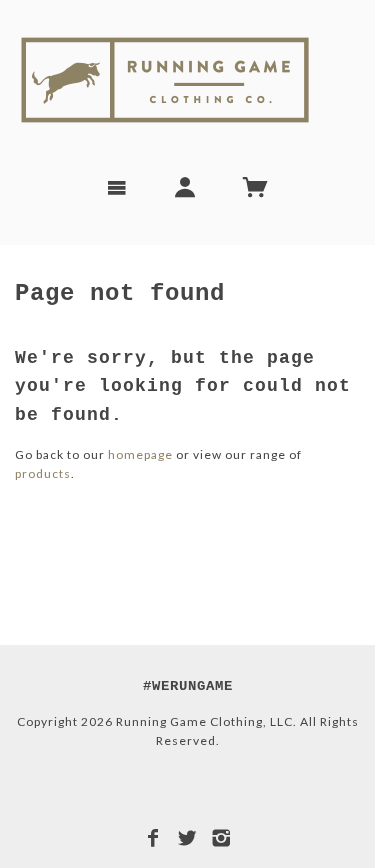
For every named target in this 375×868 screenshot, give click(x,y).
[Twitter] (187, 838)
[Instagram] (221, 838)
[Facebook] (153, 838)
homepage (140, 454)
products (43, 473)
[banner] (187, 80)
